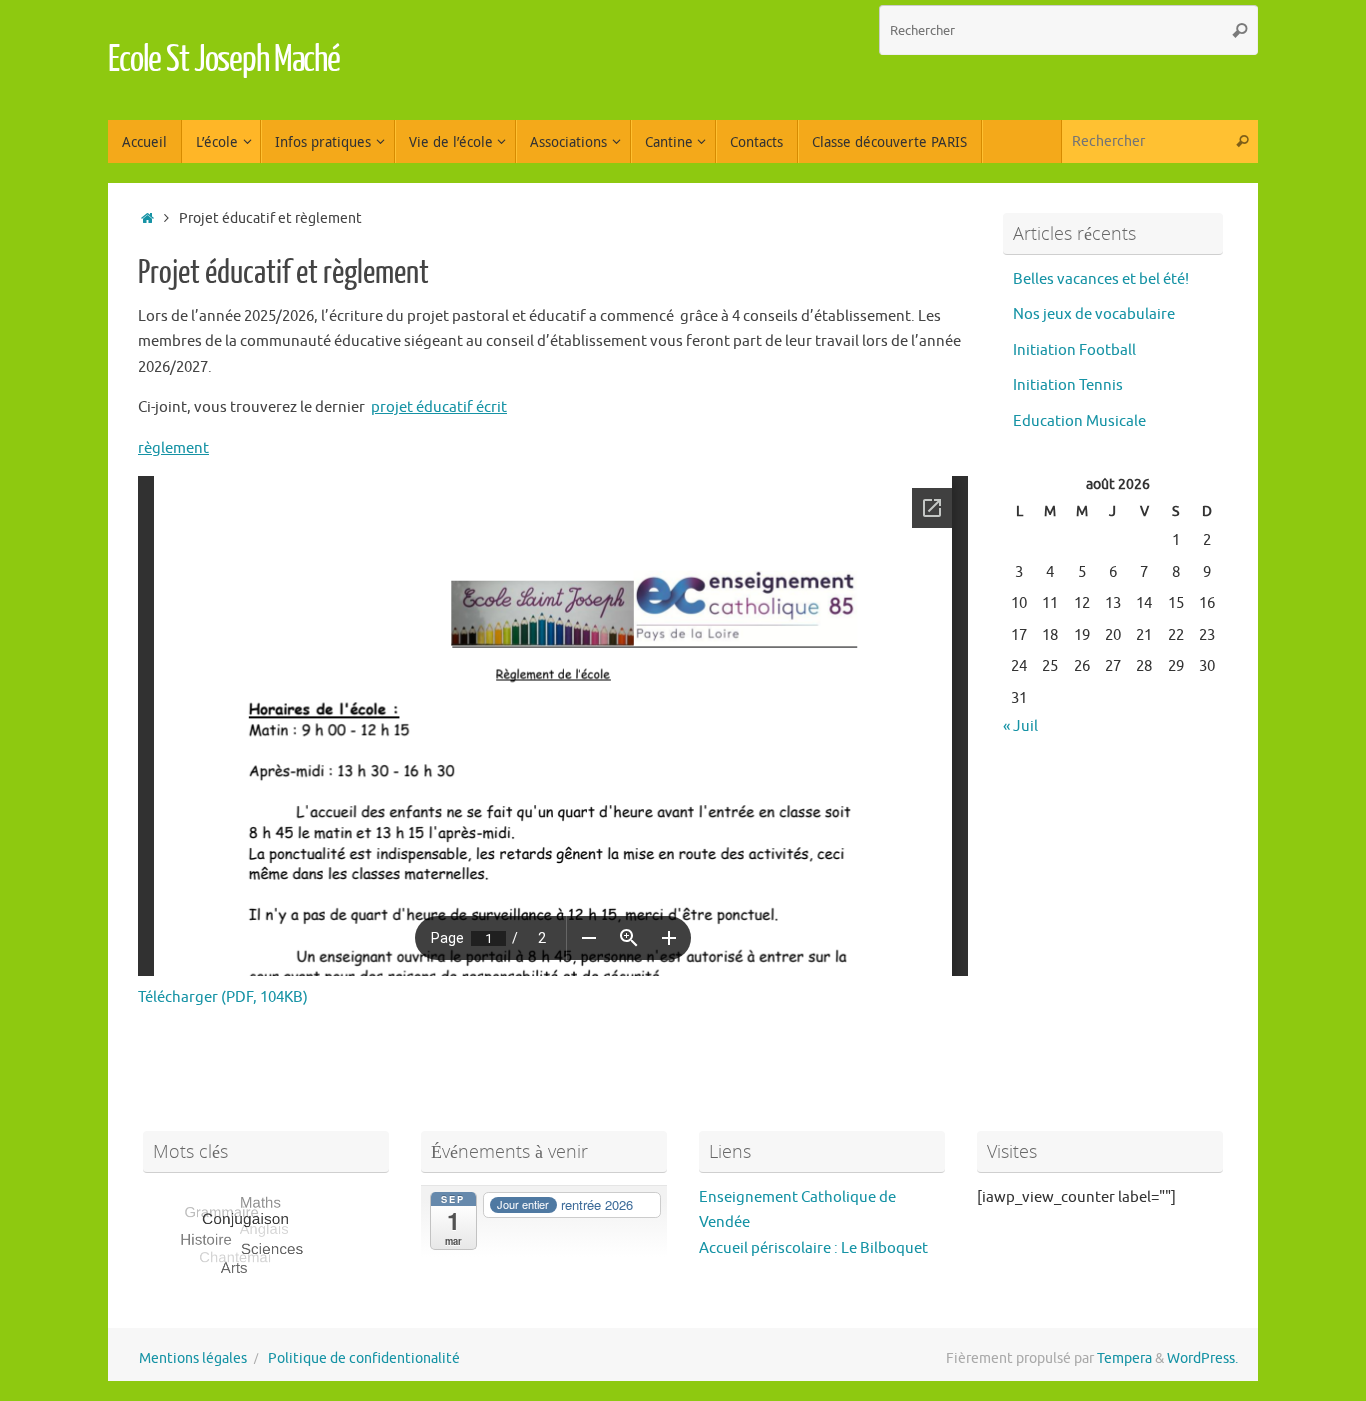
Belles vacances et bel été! (1101, 279)
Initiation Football (1074, 350)
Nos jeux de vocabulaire (1094, 314)
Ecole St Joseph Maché (224, 60)
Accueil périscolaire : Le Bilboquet (813, 1248)
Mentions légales (193, 1358)
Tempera (1124, 1358)
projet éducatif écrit (439, 407)
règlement (173, 448)
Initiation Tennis (1068, 385)
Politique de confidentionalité (364, 1358)
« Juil (1020, 726)
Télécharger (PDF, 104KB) (223, 997)
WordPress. (1202, 1358)
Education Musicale (1079, 421)
